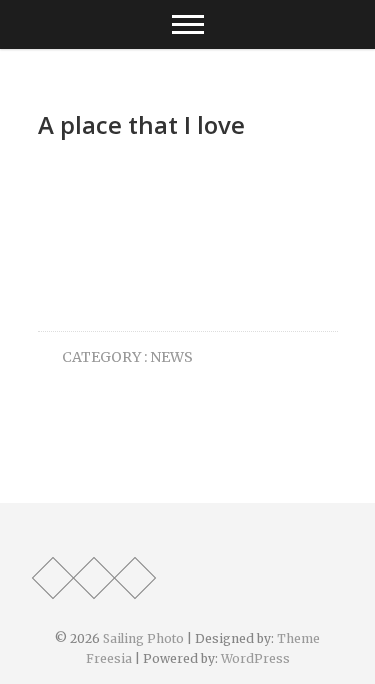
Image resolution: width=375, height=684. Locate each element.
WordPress (255, 658)
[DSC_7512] (150, 236)
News (171, 357)
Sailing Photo (143, 638)
